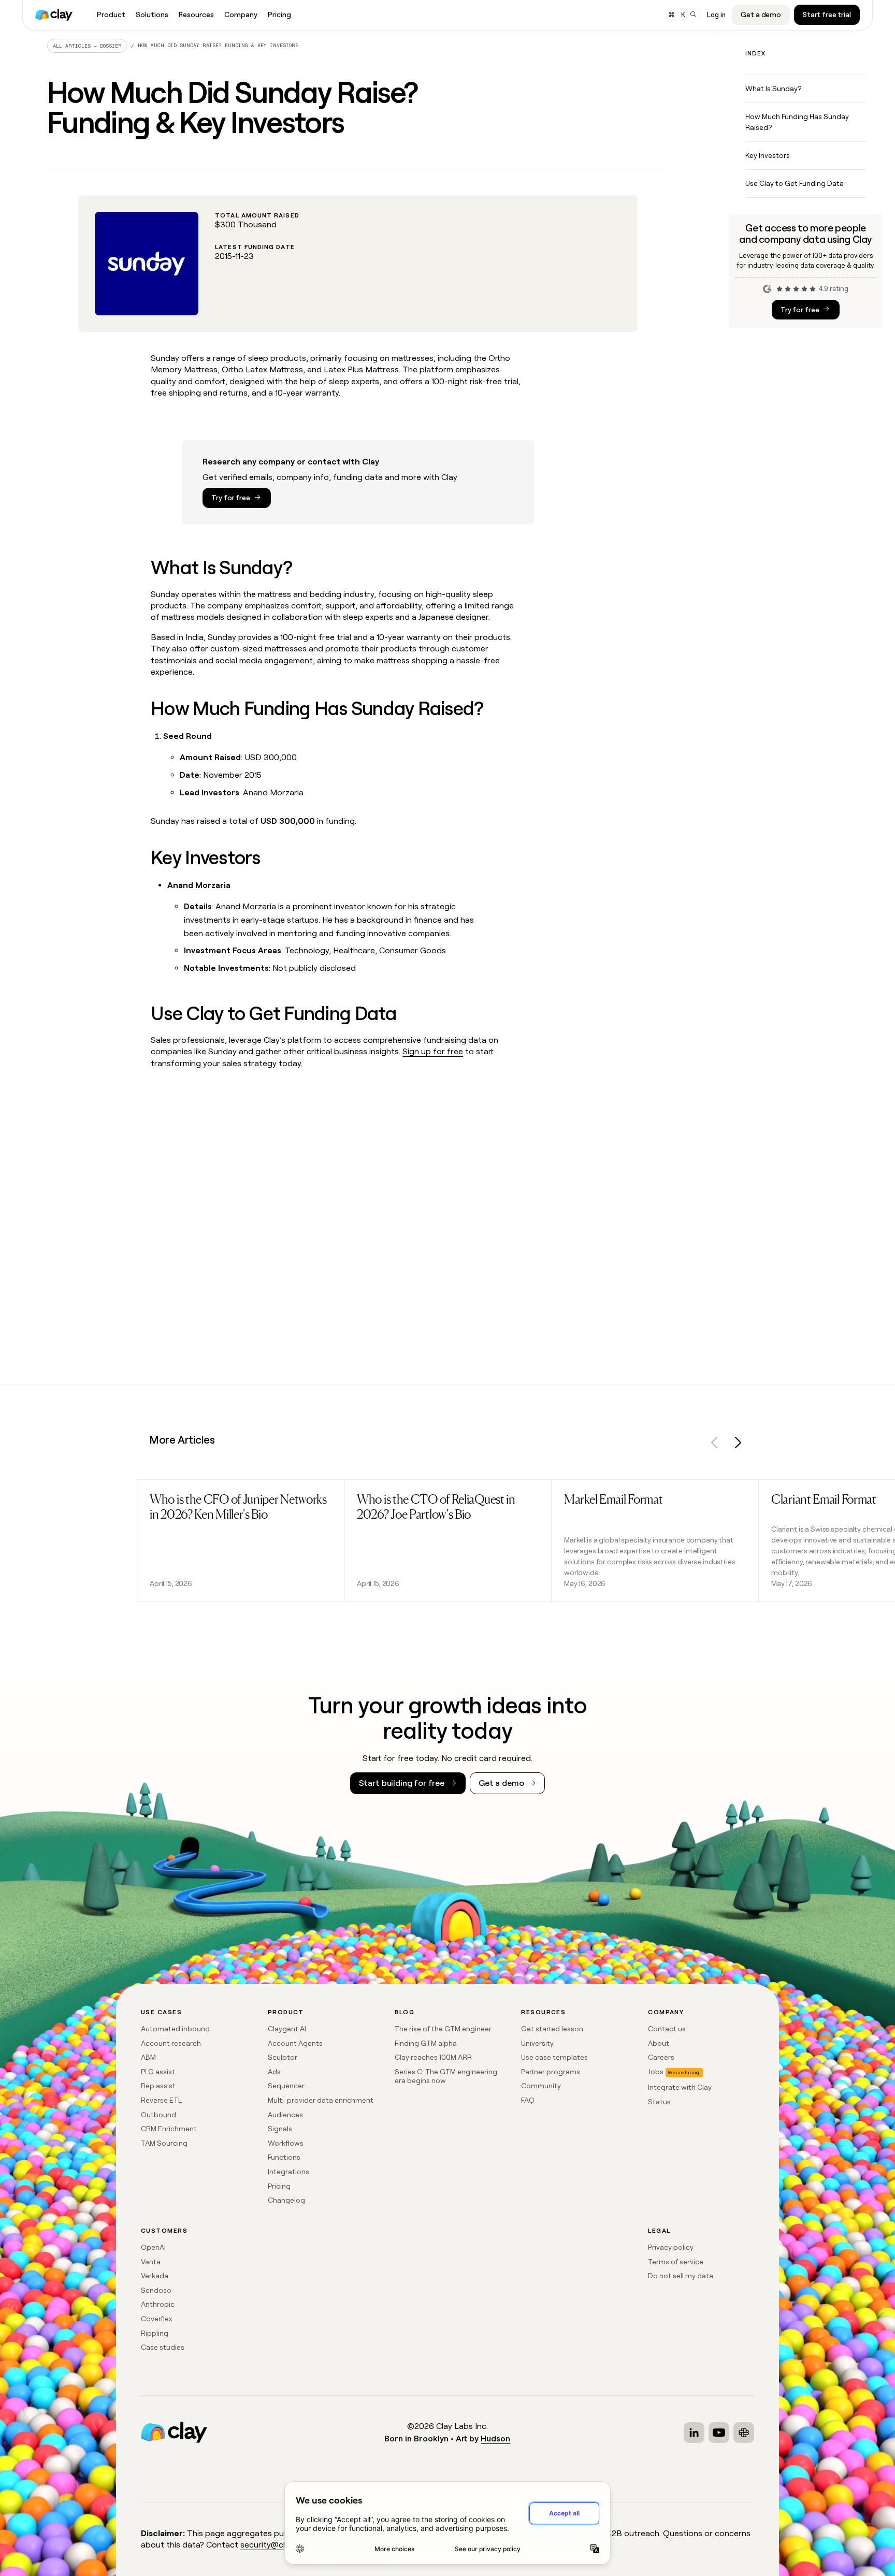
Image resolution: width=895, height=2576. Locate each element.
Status (659, 2102)
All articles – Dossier (87, 46)
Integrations (288, 2172)
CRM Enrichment (169, 2129)
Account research (171, 2043)
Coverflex (157, 2319)
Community (541, 2086)
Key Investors (768, 155)
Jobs (656, 2072)
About (659, 2043)
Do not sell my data (681, 2276)
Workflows (286, 2143)
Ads (274, 2072)
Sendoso (156, 2290)
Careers (661, 2057)
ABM (148, 2057)
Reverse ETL (161, 2100)
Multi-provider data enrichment (321, 2100)
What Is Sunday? (773, 89)
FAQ (528, 2100)
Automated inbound (175, 2029)
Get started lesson (552, 2029)
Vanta (151, 2262)
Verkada (155, 2276)
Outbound (158, 2115)
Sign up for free (433, 1051)
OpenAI (153, 2247)
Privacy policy (671, 2247)
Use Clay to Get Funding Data (795, 183)
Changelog (286, 2200)
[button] (715, 1444)
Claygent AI (287, 2029)
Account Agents (295, 2043)
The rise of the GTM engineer (443, 2029)
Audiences (285, 2115)
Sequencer (286, 2086)
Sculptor (283, 2057)
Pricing (279, 2186)
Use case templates (554, 2057)
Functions (284, 2157)
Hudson (495, 2439)
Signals (280, 2129)
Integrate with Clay (680, 2087)
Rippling (155, 2333)
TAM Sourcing (164, 2143)
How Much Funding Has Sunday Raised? (797, 122)
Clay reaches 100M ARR (433, 2057)
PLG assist (158, 2072)
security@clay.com (276, 2545)
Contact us (667, 2029)
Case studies (163, 2347)
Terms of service (676, 2262)
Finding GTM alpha (426, 2043)
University (537, 2043)
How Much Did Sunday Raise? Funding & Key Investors (218, 45)
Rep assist (158, 2086)
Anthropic (158, 2304)
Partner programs (551, 2072)
